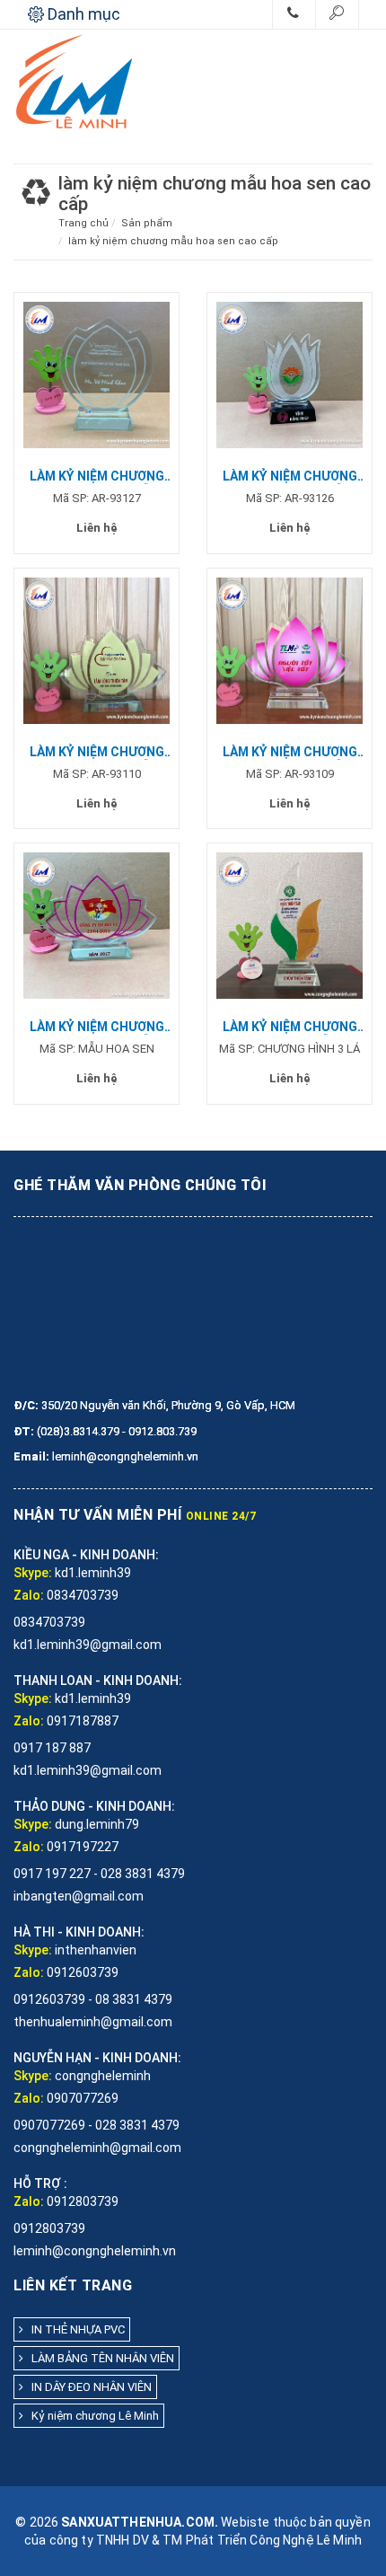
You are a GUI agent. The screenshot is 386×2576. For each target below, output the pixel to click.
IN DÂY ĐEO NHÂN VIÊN (88, 2387)
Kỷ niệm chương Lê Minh (91, 2416)
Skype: (33, 1573)
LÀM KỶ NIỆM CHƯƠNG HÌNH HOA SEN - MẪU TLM (290, 752)
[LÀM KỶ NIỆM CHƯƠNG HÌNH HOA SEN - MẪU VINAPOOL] (96, 374)
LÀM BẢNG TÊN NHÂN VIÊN (99, 2358)
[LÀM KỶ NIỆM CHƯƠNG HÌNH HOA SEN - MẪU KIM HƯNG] (96, 650)
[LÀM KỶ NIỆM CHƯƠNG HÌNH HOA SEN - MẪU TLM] (289, 650)
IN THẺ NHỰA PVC (74, 2329)
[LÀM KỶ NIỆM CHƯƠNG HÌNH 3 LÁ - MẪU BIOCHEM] (289, 925)
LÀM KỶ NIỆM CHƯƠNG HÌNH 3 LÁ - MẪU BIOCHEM (290, 1027)
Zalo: (29, 1595)
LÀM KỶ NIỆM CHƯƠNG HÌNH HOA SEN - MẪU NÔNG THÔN (290, 476)
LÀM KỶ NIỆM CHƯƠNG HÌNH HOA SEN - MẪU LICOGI (97, 1027)
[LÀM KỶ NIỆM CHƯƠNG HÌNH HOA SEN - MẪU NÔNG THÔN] (289, 374)
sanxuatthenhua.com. (140, 2522)
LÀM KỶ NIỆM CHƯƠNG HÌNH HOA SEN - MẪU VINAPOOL (97, 476)
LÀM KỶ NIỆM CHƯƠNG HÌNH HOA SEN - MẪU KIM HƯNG (97, 752)
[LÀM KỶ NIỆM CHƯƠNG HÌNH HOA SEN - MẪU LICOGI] (96, 925)
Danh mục (82, 14)
